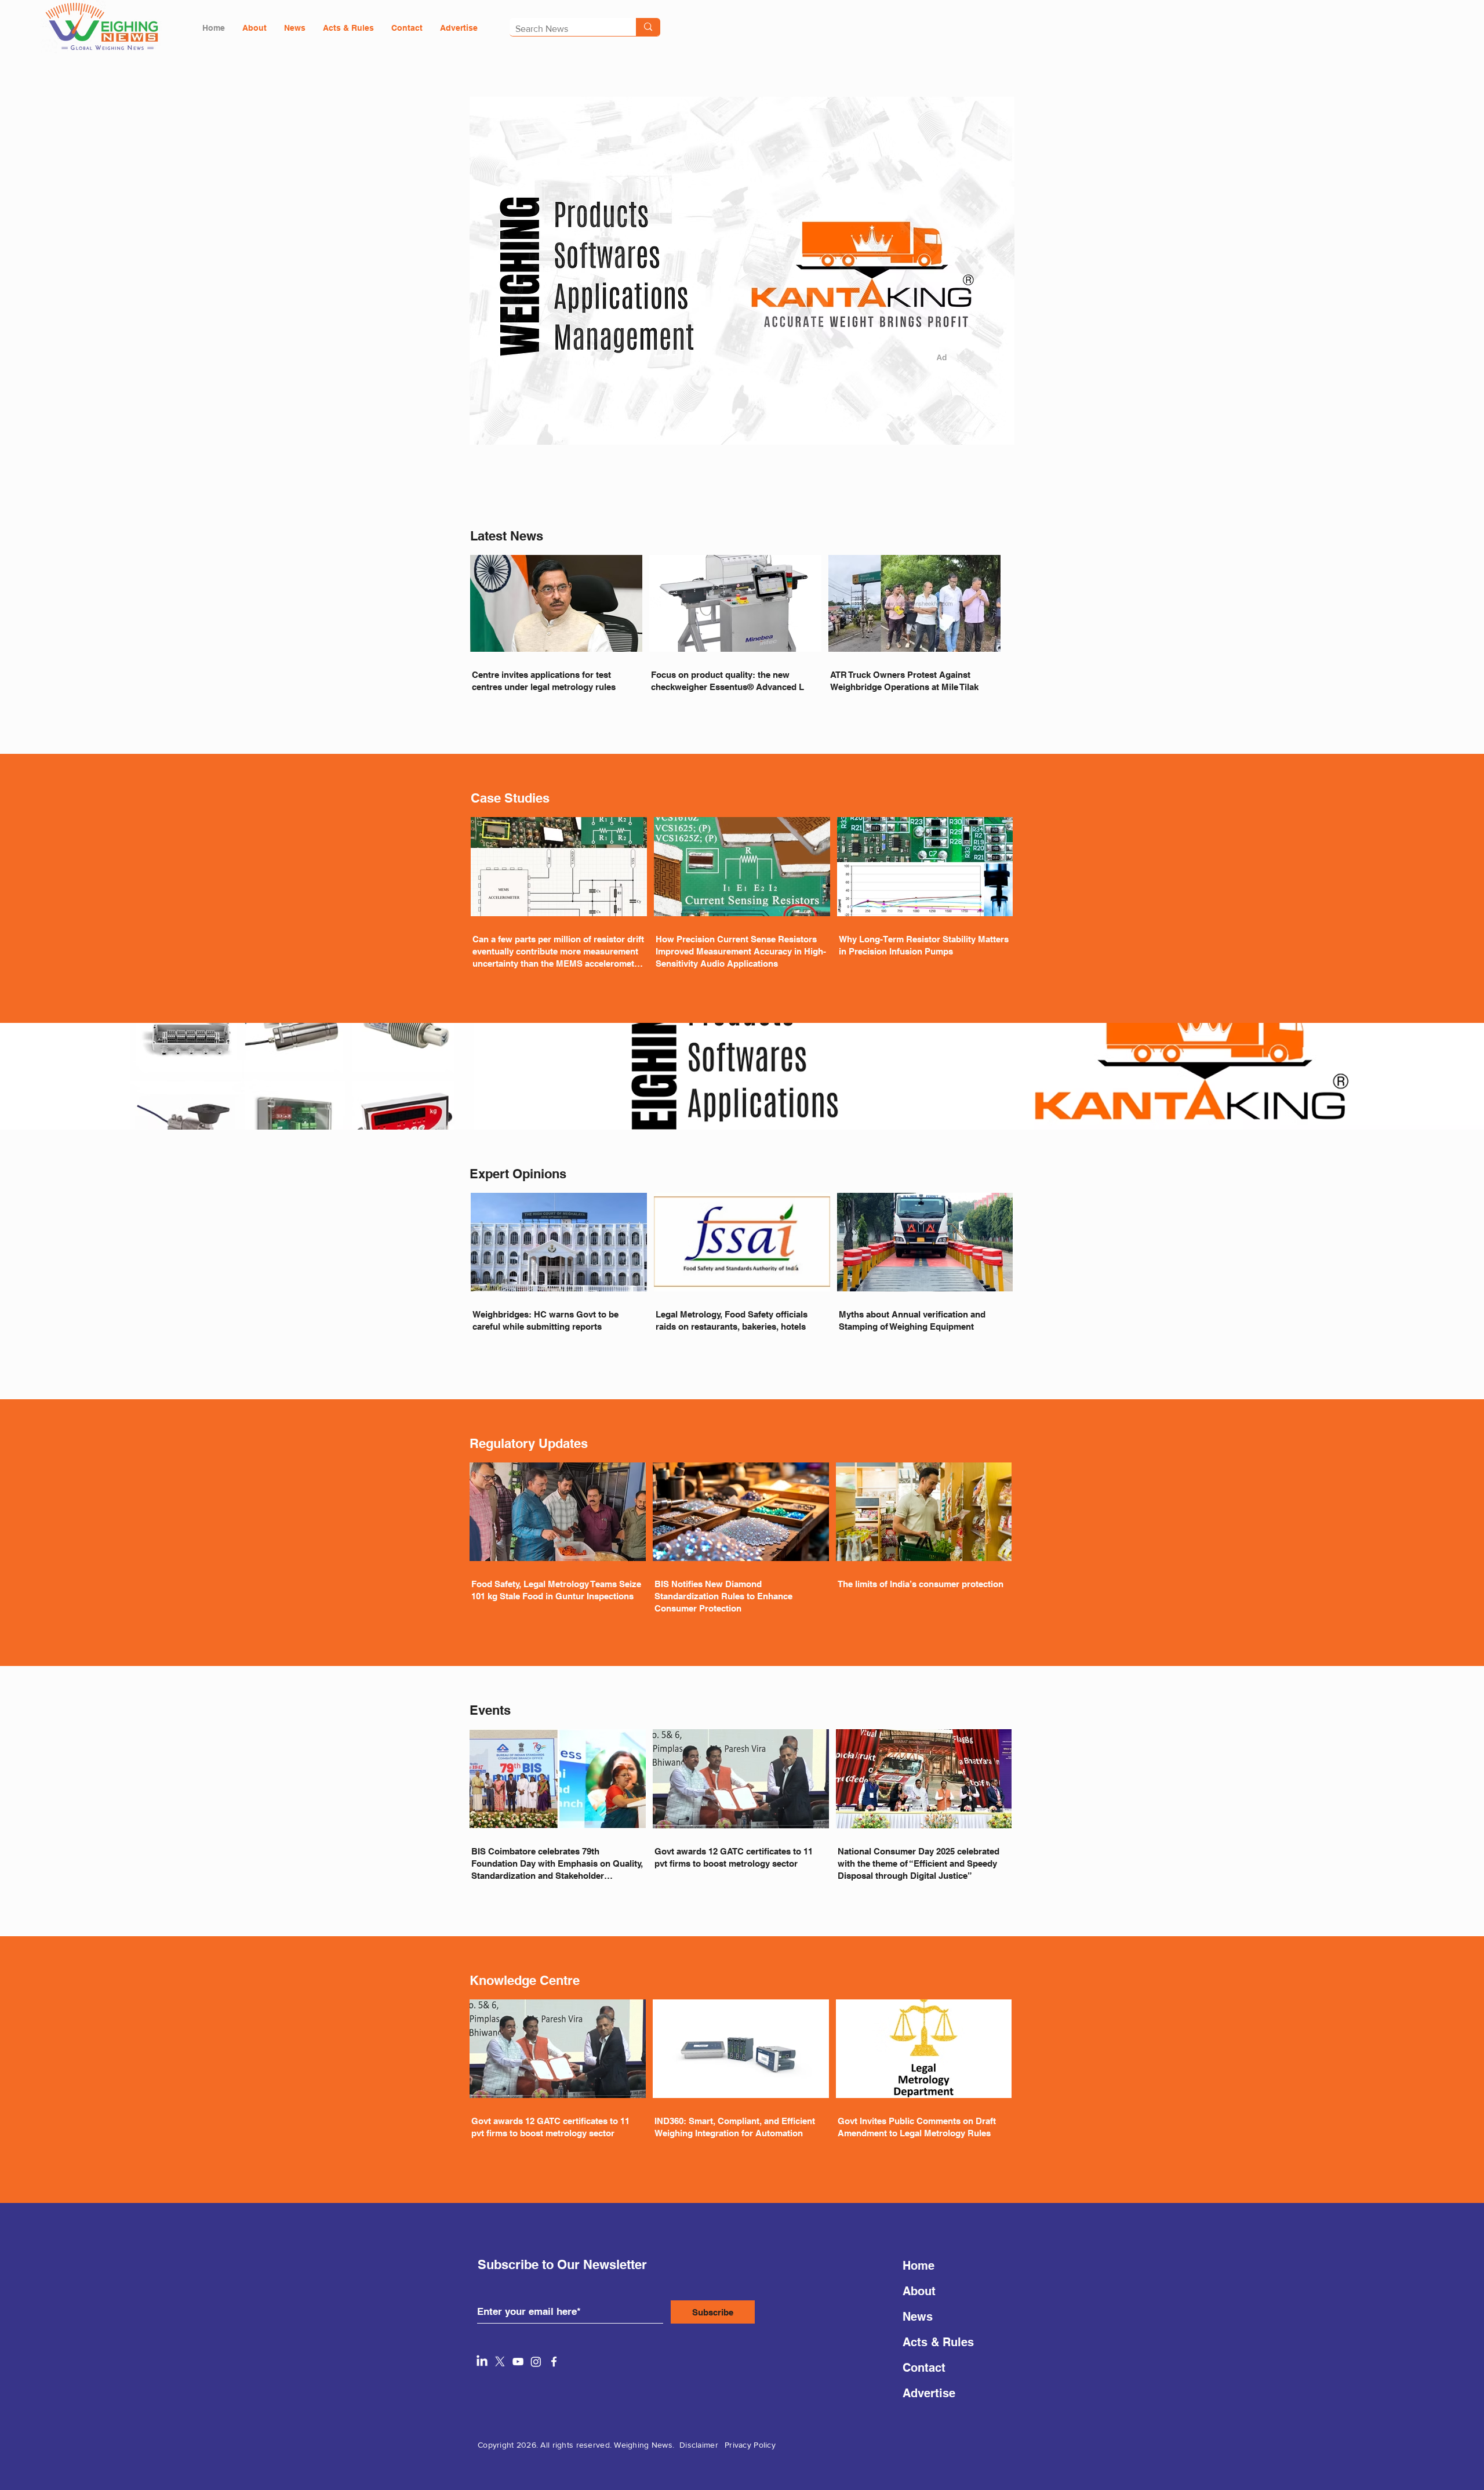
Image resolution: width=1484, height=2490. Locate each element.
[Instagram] (536, 2362)
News (918, 2317)
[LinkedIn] (482, 2362)
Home (919, 2266)
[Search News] (648, 27)
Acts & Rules (938, 2342)
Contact (924, 2368)
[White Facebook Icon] (554, 2362)
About (919, 2291)
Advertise (929, 2393)
